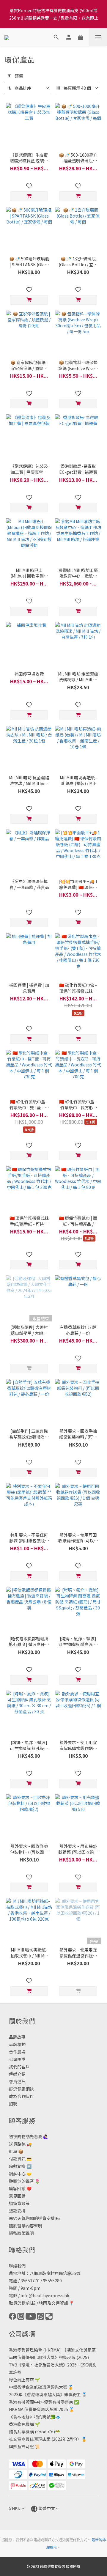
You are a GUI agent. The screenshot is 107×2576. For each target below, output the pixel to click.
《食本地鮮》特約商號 (30, 2417)
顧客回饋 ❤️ (20, 2188)
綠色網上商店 (21, 2380)
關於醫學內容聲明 (26, 2226)
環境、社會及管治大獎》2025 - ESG (55, 2365)
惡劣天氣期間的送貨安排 (32, 2218)
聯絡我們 (17, 2266)
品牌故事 (17, 2037)
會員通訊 (17, 2081)
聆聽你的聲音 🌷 (24, 2181)
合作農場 (17, 2052)
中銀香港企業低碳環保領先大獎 (38, 2387)
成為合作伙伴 (21, 2096)
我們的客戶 (19, 2067)
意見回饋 (17, 2196)
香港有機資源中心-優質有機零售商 (41, 2402)
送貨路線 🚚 (20, 2144)
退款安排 (17, 2211)
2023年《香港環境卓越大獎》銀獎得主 (45, 2394)
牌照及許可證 (21, 2446)
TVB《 (15, 2365)
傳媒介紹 (17, 2074)
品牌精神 (17, 2044)
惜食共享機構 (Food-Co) (32, 2432)
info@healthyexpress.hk (45, 2295)
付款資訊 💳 (20, 2159)
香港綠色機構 (21, 2424)
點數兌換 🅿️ (20, 2166)
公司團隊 (17, 2059)
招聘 (13, 2104)
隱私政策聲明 (21, 2233)
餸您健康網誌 (21, 2089)
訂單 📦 (16, 2151)
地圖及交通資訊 (53, 2303)
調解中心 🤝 (20, 2174)
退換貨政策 (19, 2203)
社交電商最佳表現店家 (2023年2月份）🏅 (48, 2439)
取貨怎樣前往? (22, 2303)
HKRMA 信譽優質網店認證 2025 (38, 2409)
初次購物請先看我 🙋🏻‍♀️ (29, 2136)
